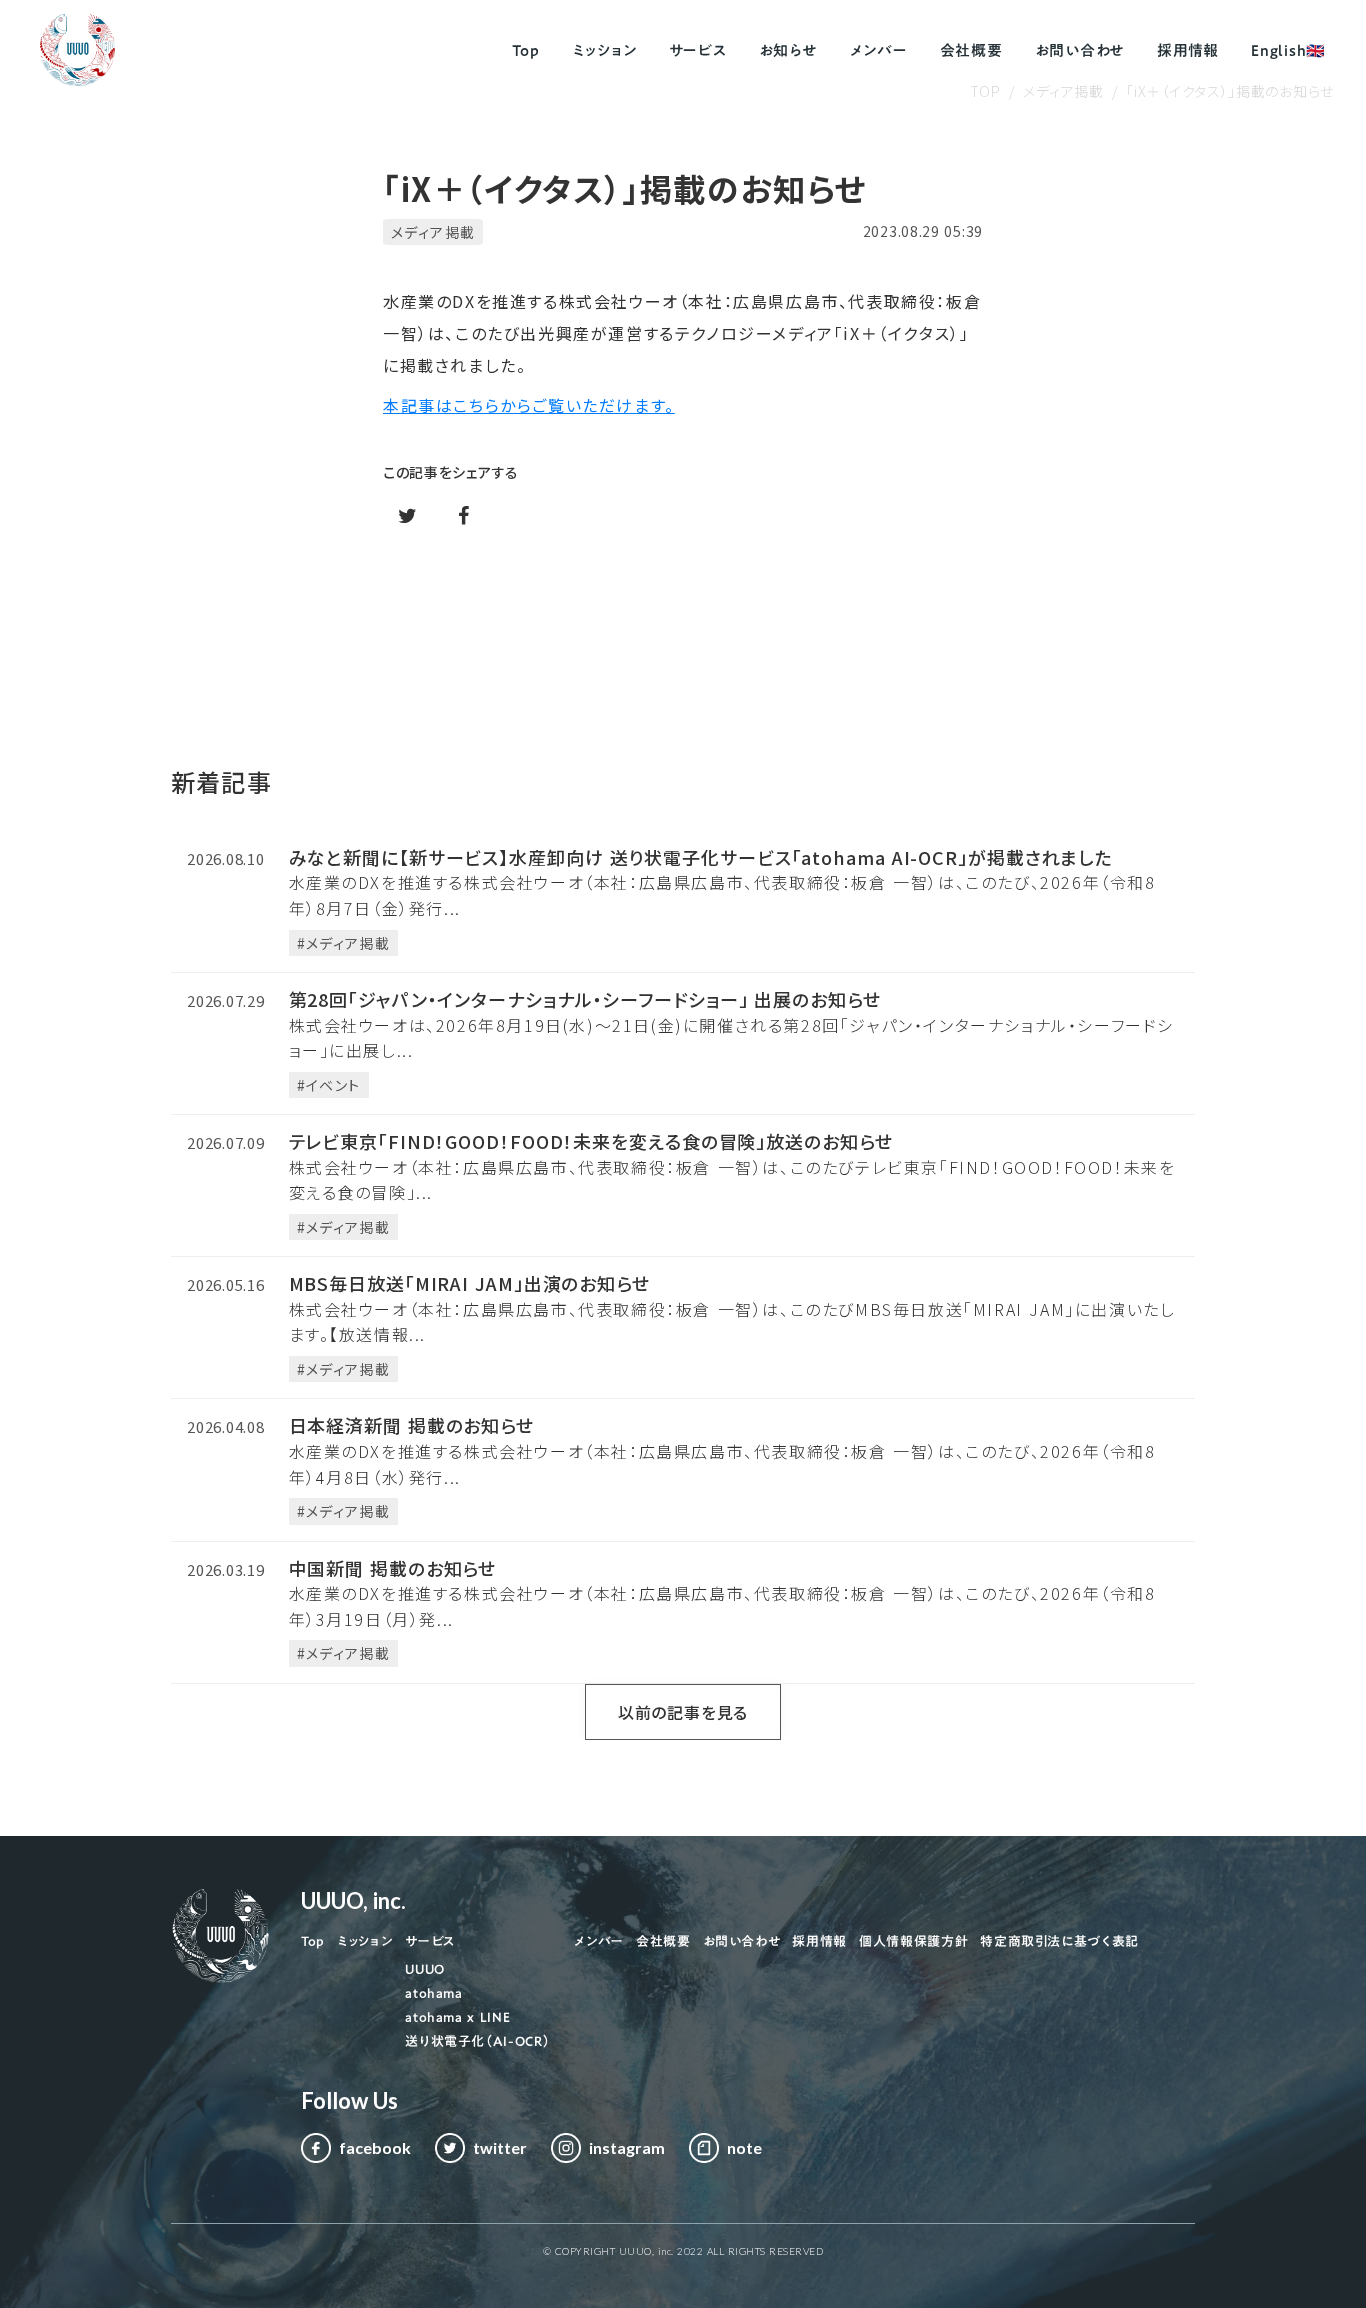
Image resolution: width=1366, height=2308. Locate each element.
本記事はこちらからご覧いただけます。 (529, 405)
